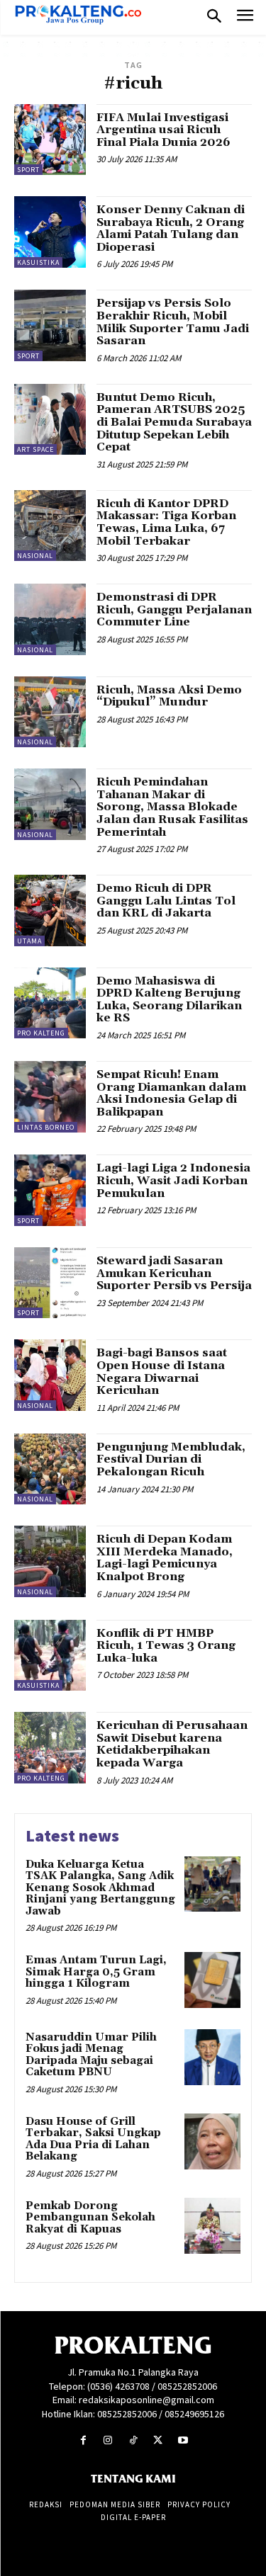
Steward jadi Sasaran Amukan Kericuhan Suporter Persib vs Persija (174, 1273)
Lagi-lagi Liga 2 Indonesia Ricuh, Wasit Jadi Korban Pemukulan (173, 1180)
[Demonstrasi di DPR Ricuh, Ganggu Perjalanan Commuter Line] (50, 619)
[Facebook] (83, 2440)
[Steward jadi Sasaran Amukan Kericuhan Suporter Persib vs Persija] (50, 1283)
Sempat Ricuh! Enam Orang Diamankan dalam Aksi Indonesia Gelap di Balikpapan (171, 1093)
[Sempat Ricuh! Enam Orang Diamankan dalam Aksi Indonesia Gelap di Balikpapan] (50, 1097)
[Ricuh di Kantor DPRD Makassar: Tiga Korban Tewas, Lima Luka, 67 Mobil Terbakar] (50, 526)
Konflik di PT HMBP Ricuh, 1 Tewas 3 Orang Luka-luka (166, 1646)
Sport (28, 170)
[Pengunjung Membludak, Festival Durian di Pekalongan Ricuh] (50, 1469)
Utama (29, 941)
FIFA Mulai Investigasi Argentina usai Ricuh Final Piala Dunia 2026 (164, 130)
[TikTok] (133, 2440)
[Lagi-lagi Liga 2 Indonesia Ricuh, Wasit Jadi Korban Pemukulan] (50, 1190)
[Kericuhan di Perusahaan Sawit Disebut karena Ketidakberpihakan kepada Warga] (50, 1748)
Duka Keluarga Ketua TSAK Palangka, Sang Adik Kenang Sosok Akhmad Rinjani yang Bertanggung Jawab (100, 1888)
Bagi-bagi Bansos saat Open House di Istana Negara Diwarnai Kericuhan (162, 1372)
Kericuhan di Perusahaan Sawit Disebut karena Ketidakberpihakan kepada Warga (172, 1744)
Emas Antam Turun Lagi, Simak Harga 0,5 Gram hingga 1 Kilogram (96, 1972)
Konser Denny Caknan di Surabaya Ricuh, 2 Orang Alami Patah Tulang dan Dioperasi (171, 228)
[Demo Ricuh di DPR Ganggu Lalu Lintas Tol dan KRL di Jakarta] (50, 910)
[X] (158, 2440)
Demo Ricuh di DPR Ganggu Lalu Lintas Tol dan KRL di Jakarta (166, 901)
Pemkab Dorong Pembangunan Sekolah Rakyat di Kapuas (90, 2218)
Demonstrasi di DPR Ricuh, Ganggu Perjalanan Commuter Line (174, 609)
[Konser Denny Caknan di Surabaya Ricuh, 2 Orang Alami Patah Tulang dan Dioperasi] (50, 232)
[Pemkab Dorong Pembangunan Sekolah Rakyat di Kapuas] (212, 2226)
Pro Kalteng (41, 1033)
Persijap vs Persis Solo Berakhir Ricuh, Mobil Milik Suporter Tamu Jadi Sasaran (173, 322)
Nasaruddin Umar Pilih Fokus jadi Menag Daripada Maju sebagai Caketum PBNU (91, 2055)
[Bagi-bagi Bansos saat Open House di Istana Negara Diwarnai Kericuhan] (50, 1375)
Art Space (35, 449)
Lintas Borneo (46, 1127)
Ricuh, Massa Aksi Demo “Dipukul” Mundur (169, 696)
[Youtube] (183, 2440)
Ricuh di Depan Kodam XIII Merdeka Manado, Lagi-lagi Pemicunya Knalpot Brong (165, 1558)
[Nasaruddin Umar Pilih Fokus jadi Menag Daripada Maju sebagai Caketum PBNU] (212, 2057)
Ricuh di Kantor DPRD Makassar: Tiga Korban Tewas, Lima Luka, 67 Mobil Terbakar (166, 522)
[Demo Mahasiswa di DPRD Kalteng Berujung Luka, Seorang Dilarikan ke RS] (50, 1003)
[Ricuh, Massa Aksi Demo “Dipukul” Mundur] (50, 712)
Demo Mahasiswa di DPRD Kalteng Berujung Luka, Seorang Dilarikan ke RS (169, 1000)
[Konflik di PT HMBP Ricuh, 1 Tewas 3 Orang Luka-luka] (50, 1656)
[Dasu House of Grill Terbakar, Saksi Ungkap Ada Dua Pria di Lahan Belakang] (212, 2141)
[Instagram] (108, 2440)
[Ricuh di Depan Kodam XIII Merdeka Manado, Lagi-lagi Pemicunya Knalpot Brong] (50, 1561)
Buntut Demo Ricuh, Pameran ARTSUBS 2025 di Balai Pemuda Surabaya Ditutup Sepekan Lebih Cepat (174, 422)
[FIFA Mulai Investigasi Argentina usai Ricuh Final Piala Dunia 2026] (50, 140)
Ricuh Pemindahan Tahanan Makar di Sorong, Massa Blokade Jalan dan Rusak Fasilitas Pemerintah (172, 807)
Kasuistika (38, 262)
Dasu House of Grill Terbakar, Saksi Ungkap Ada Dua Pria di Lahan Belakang (93, 2139)
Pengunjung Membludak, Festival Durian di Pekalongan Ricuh (171, 1459)
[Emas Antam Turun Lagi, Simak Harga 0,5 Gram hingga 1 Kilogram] (212, 1980)
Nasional (35, 556)
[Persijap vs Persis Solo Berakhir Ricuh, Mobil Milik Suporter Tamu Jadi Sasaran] (50, 325)
